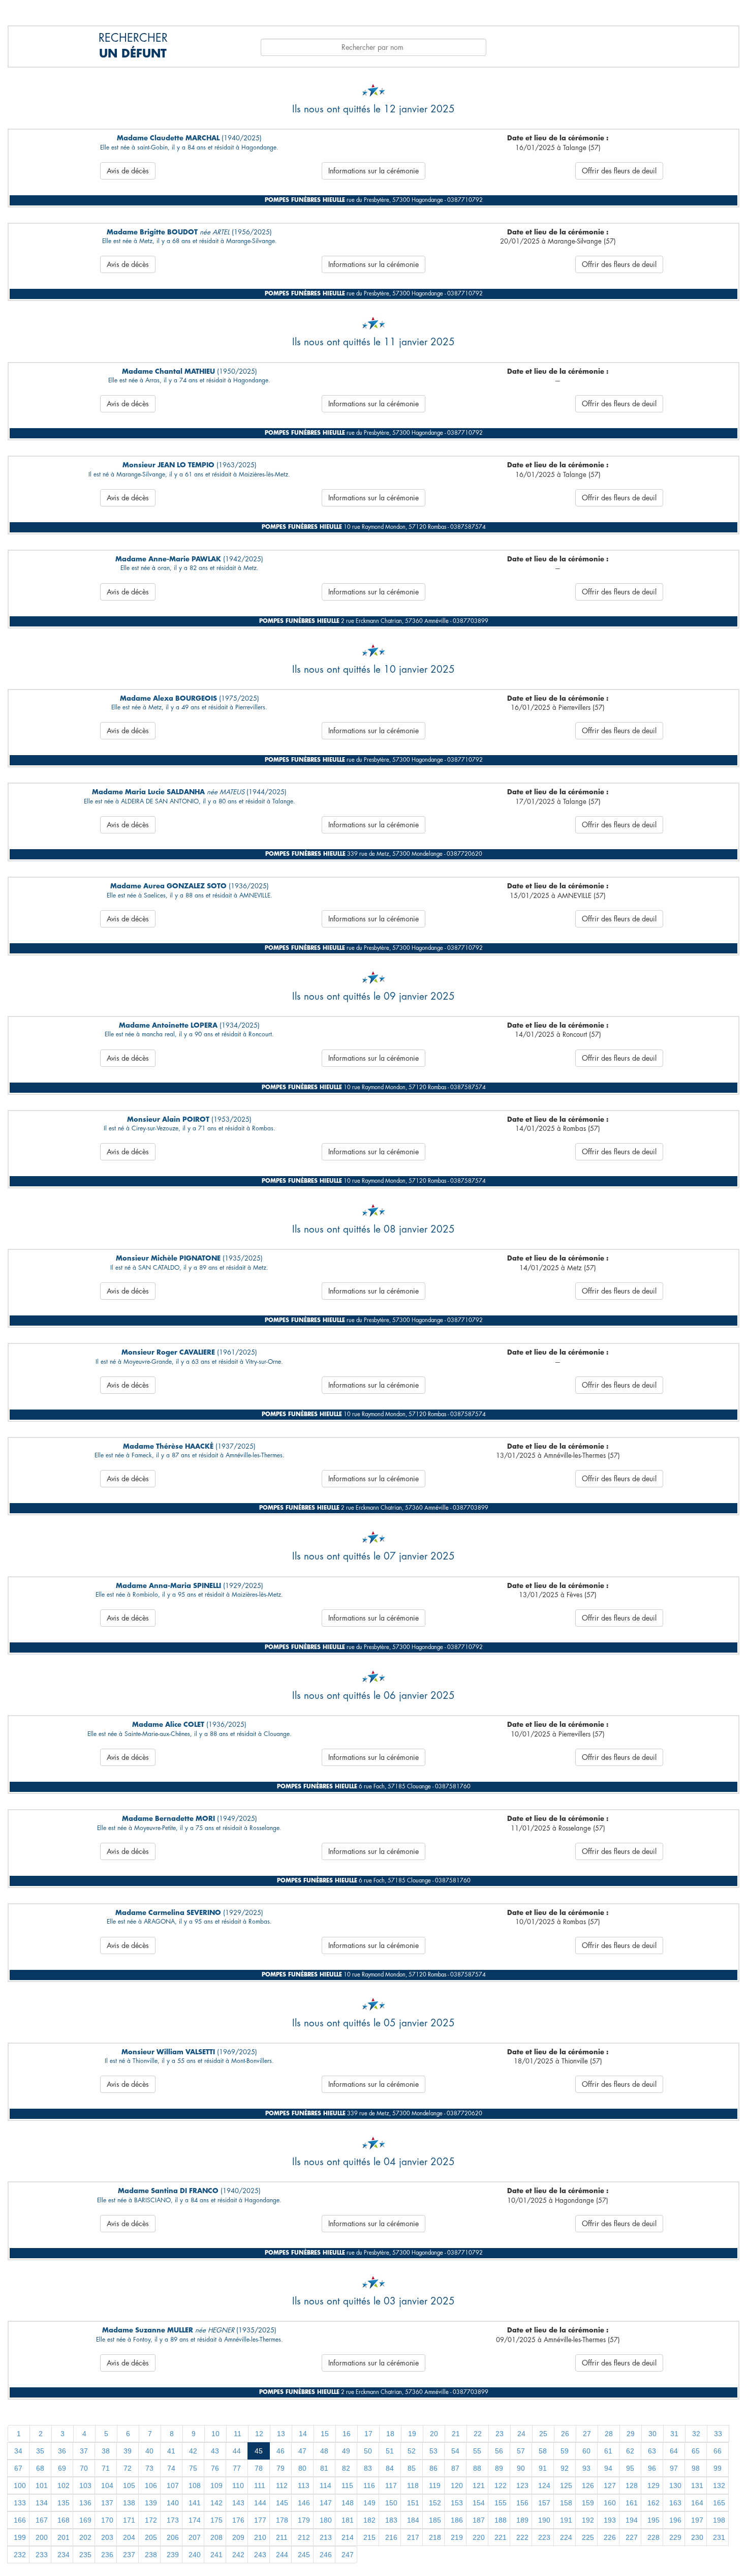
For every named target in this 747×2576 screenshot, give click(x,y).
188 (501, 2520)
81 (324, 2468)
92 (565, 2468)
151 (413, 2503)
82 (346, 2468)
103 (85, 2485)
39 (128, 2451)
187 (479, 2520)
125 (566, 2485)
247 (348, 2555)
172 (151, 2520)
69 (62, 2468)
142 (216, 2503)
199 (20, 2537)
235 (85, 2555)
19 (412, 2434)
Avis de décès (128, 171)
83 (368, 2468)
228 (653, 2537)
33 (718, 2434)
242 (238, 2555)
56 (499, 2451)
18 (390, 2434)
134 (42, 2503)
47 (302, 2451)
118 (413, 2485)
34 (18, 2451)
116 (369, 2485)
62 (630, 2451)
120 (457, 2485)
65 (696, 2451)
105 (129, 2485)
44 (237, 2451)
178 (282, 2520)
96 (652, 2468)
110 (238, 2485)
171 (129, 2520)
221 (501, 2537)
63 (652, 2451)
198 (719, 2520)
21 (456, 2434)
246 (326, 2555)
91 (543, 2468)
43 (215, 2451)
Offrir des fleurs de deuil (619, 171)
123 (522, 2485)
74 (171, 2468)
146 (304, 2503)
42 (193, 2451)
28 (609, 2434)
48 (324, 2451)
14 (303, 2434)
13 (281, 2434)
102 (64, 2485)
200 (42, 2537)
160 (610, 2503)
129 (653, 2485)
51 (390, 2451)
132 (719, 2485)
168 (64, 2520)
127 (610, 2485)
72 (128, 2468)
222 (522, 2537)
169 (85, 2520)
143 (238, 2503)
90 (521, 2468)
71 (106, 2468)
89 (499, 2468)
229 (675, 2537)
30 (652, 2434)
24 (521, 2434)
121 (479, 2485)
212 (304, 2537)
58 (543, 2451)
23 (500, 2434)
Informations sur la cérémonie (373, 171)
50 (368, 2451)
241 (216, 2555)
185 (435, 2520)
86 (433, 2468)
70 (84, 2468)
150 (391, 2503)
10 (215, 2434)
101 (42, 2485)
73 (149, 2468)
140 (173, 2503)
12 (259, 2434)
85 (412, 2468)
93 (586, 2468)
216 (391, 2537)
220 (479, 2537)
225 (588, 2537)
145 (282, 2503)
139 (151, 2503)
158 (566, 2503)
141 (195, 2503)
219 (457, 2537)
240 (195, 2555)
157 (544, 2503)
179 (304, 2520)
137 (107, 2503)
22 (478, 2434)
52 (412, 2451)
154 (479, 2503)
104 (107, 2485)
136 (85, 2503)
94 (608, 2468)
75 (193, 2468)
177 (260, 2520)
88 (477, 2468)
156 (522, 2503)
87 (455, 2468)
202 (85, 2537)
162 (653, 2503)
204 (129, 2537)
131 (697, 2485)
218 (435, 2537)
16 (347, 2434)
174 (195, 2520)
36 (62, 2451)
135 (64, 2503)
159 (588, 2503)
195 (653, 2520)
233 (42, 2555)
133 (20, 2503)
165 (719, 2503)
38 (106, 2451)
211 (282, 2537)
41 (171, 2451)
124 (544, 2485)
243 (260, 2555)
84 (390, 2468)
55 (477, 2451)
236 (107, 2555)
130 (675, 2485)
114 (325, 2485)
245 (304, 2555)
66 (718, 2451)
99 (718, 2468)
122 (501, 2485)
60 (586, 2451)
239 (173, 2555)
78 (259, 2468)
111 (260, 2485)
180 (326, 2520)
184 (413, 2520)
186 (457, 2520)
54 (455, 2451)
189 (522, 2520)
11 (238, 2434)
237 (129, 2555)
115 (347, 2485)
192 (588, 2520)
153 (457, 2503)
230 (697, 2537)
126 (588, 2485)
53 (433, 2451)
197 (697, 2520)
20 (434, 2434)
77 (237, 2468)
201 (64, 2537)
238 (151, 2555)
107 (173, 2485)
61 (608, 2451)
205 (151, 2537)
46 (281, 2451)
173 (173, 2520)
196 (675, 2520)
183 (391, 2520)
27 (587, 2434)
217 (413, 2537)
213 (326, 2537)
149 (369, 2503)
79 (281, 2468)
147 (326, 2503)
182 (369, 2520)
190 (544, 2520)
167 (42, 2520)
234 (64, 2555)
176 (238, 2520)
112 (282, 2485)
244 (282, 2555)
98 (696, 2468)
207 (195, 2537)
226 (610, 2537)
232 (20, 2555)
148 (348, 2503)
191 (566, 2520)
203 (107, 2537)
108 (195, 2485)
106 (151, 2485)
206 (173, 2537)
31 (674, 2434)
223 (544, 2537)
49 (346, 2451)
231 (719, 2537)
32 (696, 2434)
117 (391, 2485)
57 (521, 2451)
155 (501, 2503)
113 (304, 2485)
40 (149, 2451)
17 (368, 2434)
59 (565, 2451)
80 (302, 2468)
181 (348, 2520)
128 (632, 2485)
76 (215, 2468)
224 (566, 2537)
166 (20, 2520)
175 (216, 2520)
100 (20, 2485)
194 (632, 2520)
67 (18, 2468)
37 (84, 2451)
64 (674, 2451)
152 (435, 2503)
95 (630, 2468)
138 (129, 2503)
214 (348, 2537)
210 (260, 2537)
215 (369, 2537)
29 (631, 2434)
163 (675, 2503)
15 (325, 2434)
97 (674, 2468)
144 (260, 2503)
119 (435, 2485)
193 (610, 2520)
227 (632, 2537)
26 (565, 2434)
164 (697, 2503)
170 (107, 2520)
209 (238, 2537)
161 (632, 2503)
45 (259, 2451)
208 (216, 2537)
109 (216, 2485)
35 (40, 2451)
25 (543, 2434)
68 (40, 2468)
